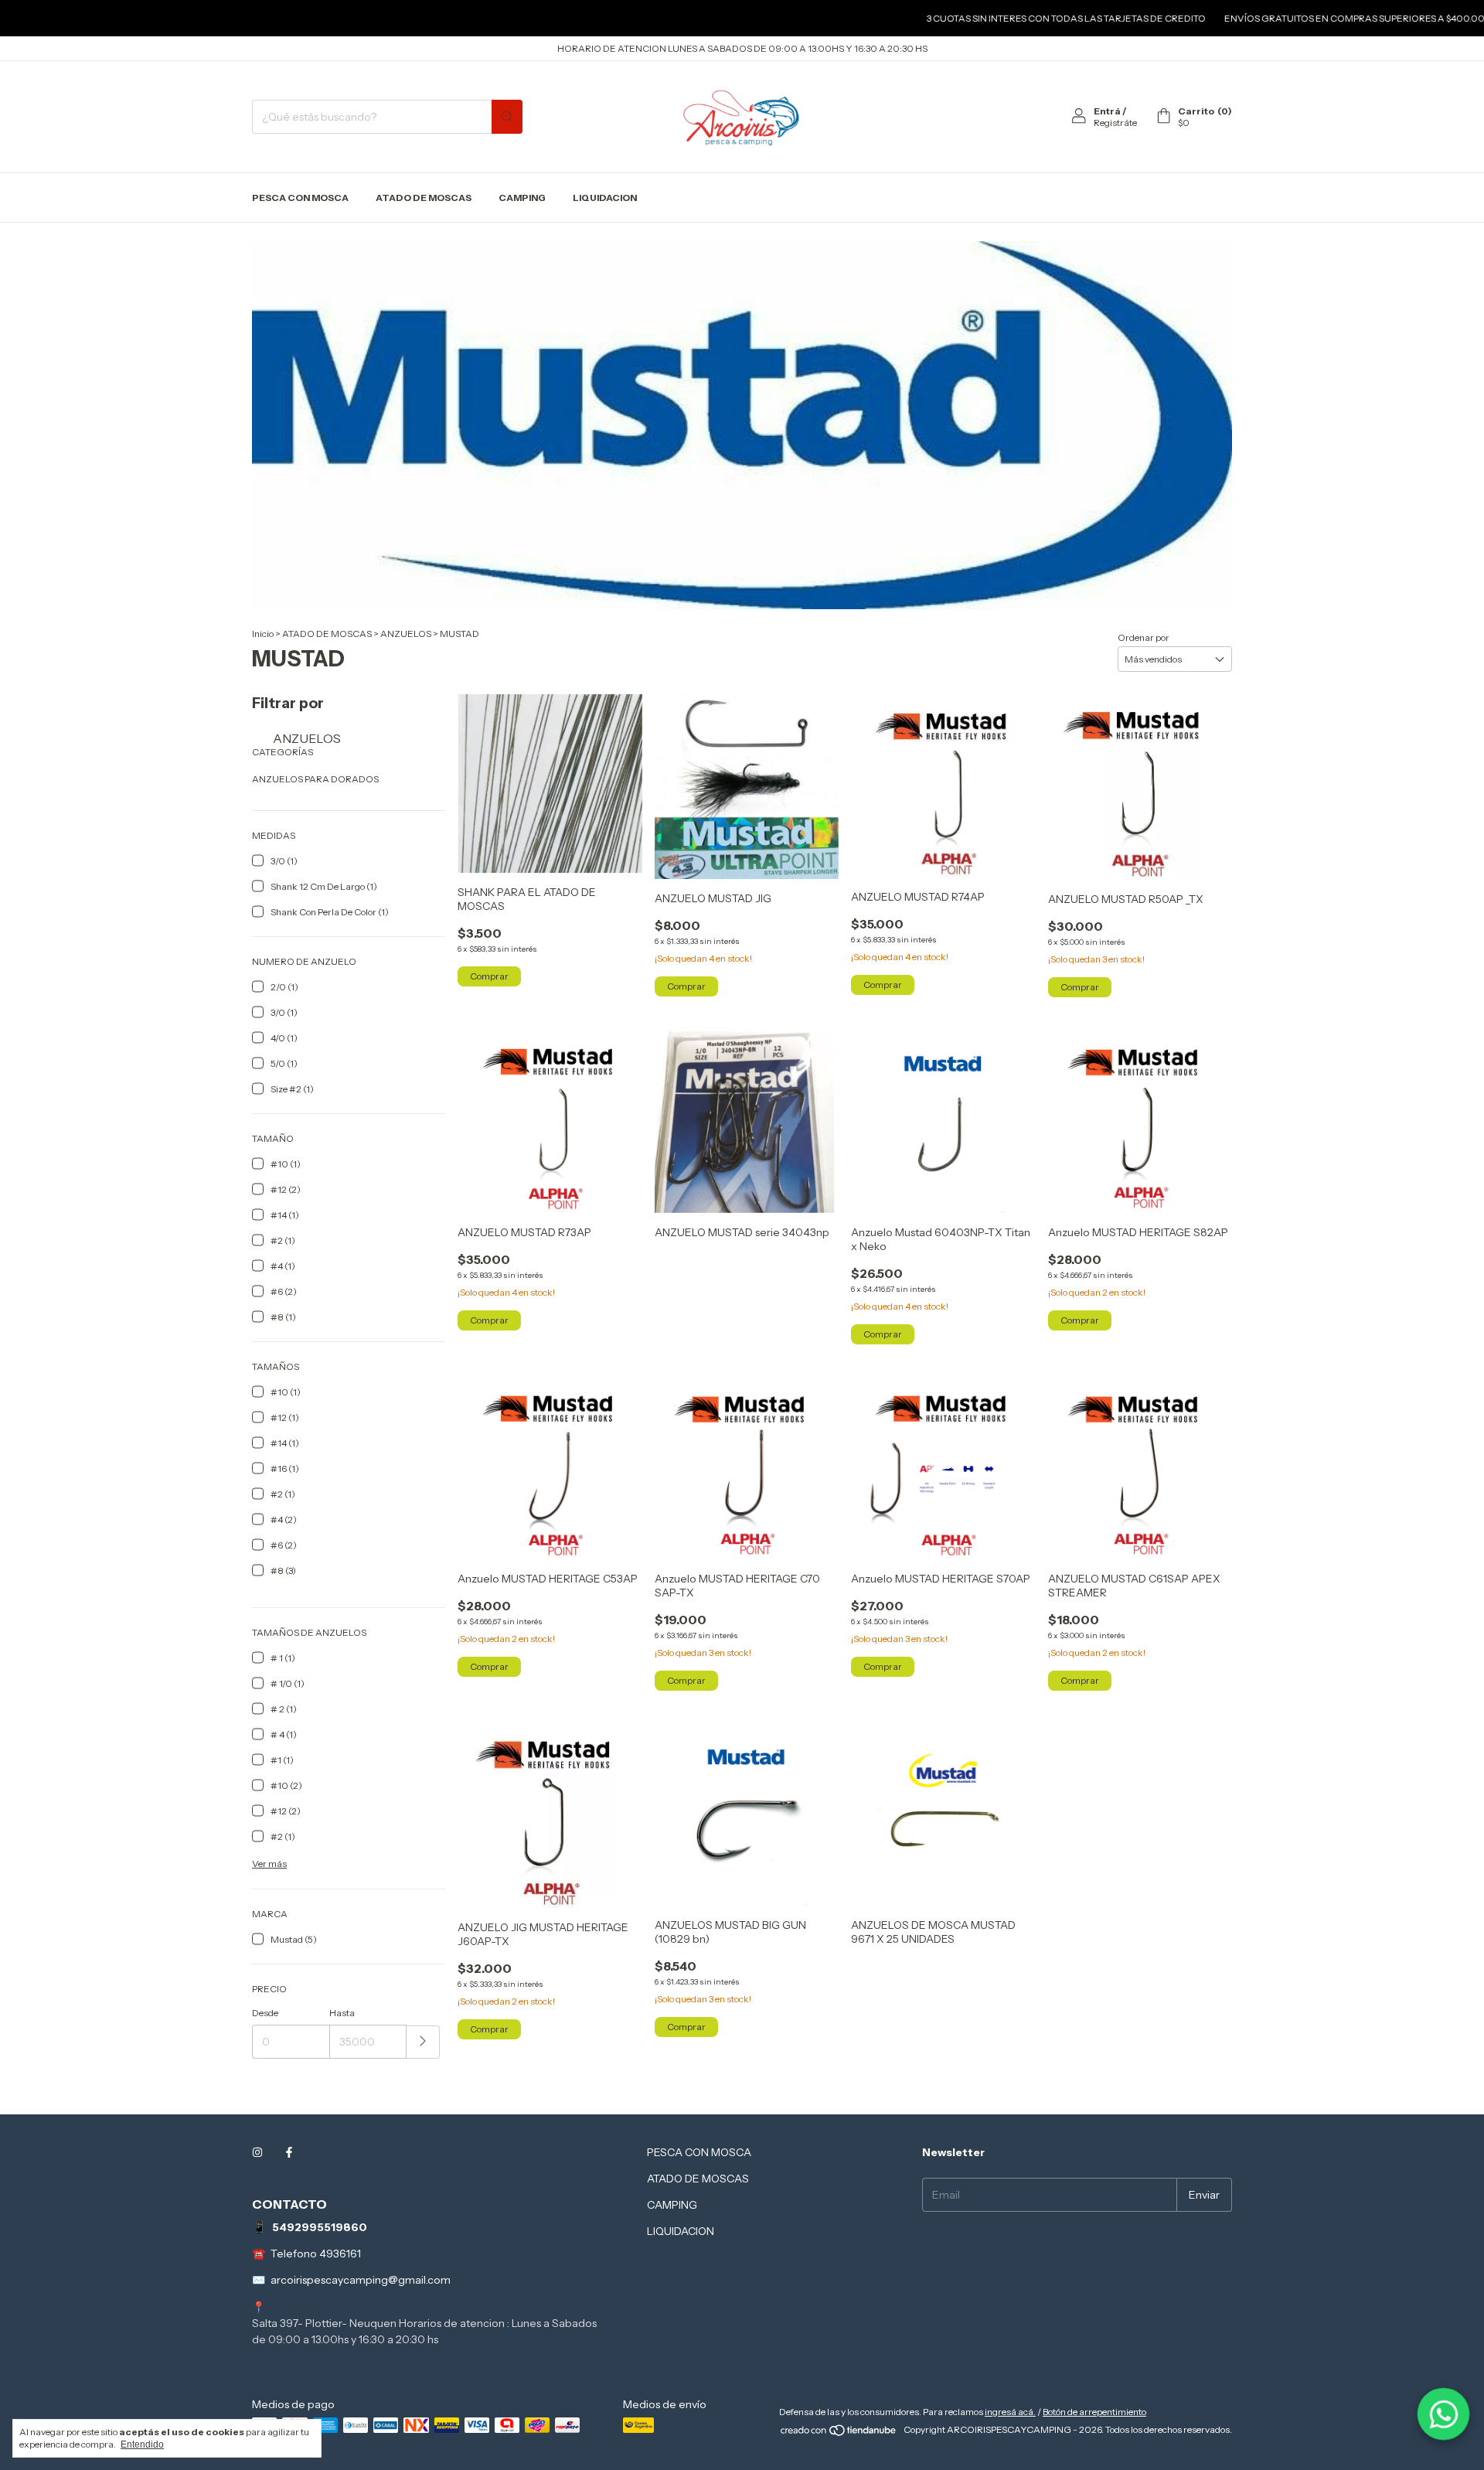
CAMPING (522, 198)
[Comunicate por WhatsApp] (1443, 2414)
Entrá (1107, 111)
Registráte (1115, 123)
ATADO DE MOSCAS (424, 198)
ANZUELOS (406, 634)
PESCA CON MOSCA (300, 198)
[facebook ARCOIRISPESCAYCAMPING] (289, 2152)
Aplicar (423, 2042)
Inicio (263, 634)
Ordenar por (1144, 637)
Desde (265, 2013)
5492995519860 (320, 2227)
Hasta (342, 2013)
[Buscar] (507, 117)
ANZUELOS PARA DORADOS (315, 779)
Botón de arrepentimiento (1094, 2412)
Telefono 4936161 (316, 2254)
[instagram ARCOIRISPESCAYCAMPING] (257, 2152)
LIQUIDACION (605, 198)
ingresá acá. (1010, 2412)
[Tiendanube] (839, 2433)
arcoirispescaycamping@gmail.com (361, 2280)
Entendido (142, 2444)
